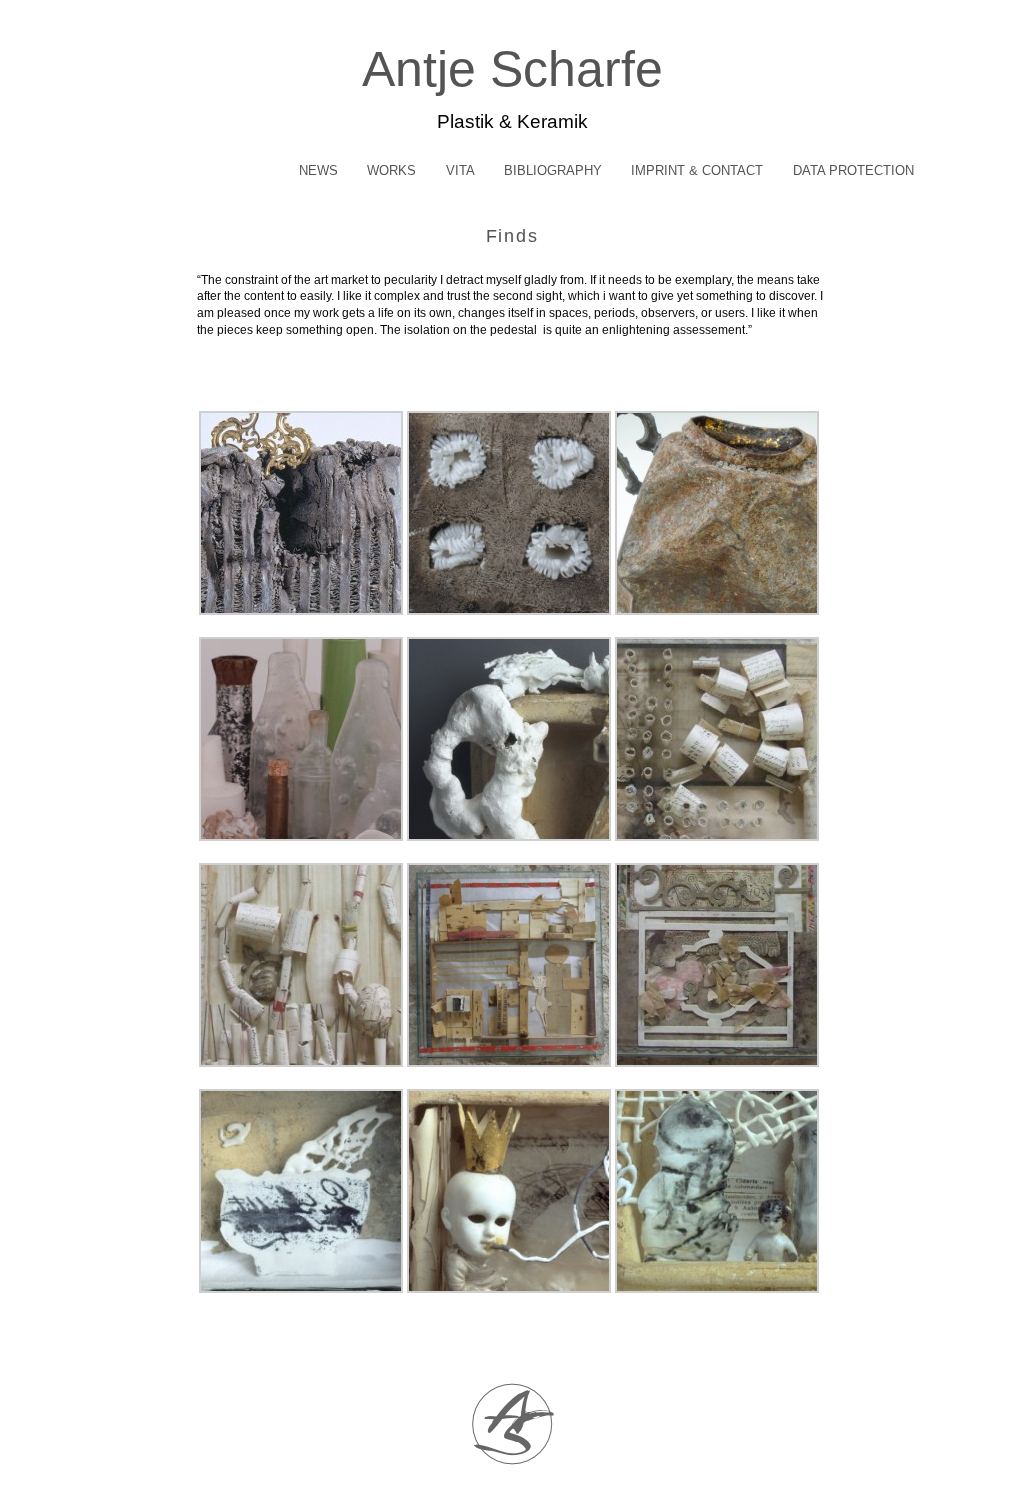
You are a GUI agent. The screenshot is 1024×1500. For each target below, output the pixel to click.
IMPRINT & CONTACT (697, 170)
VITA (460, 170)
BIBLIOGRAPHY (553, 170)
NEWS (318, 170)
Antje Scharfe (512, 69)
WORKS (391, 170)
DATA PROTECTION (853, 170)
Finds (512, 236)
